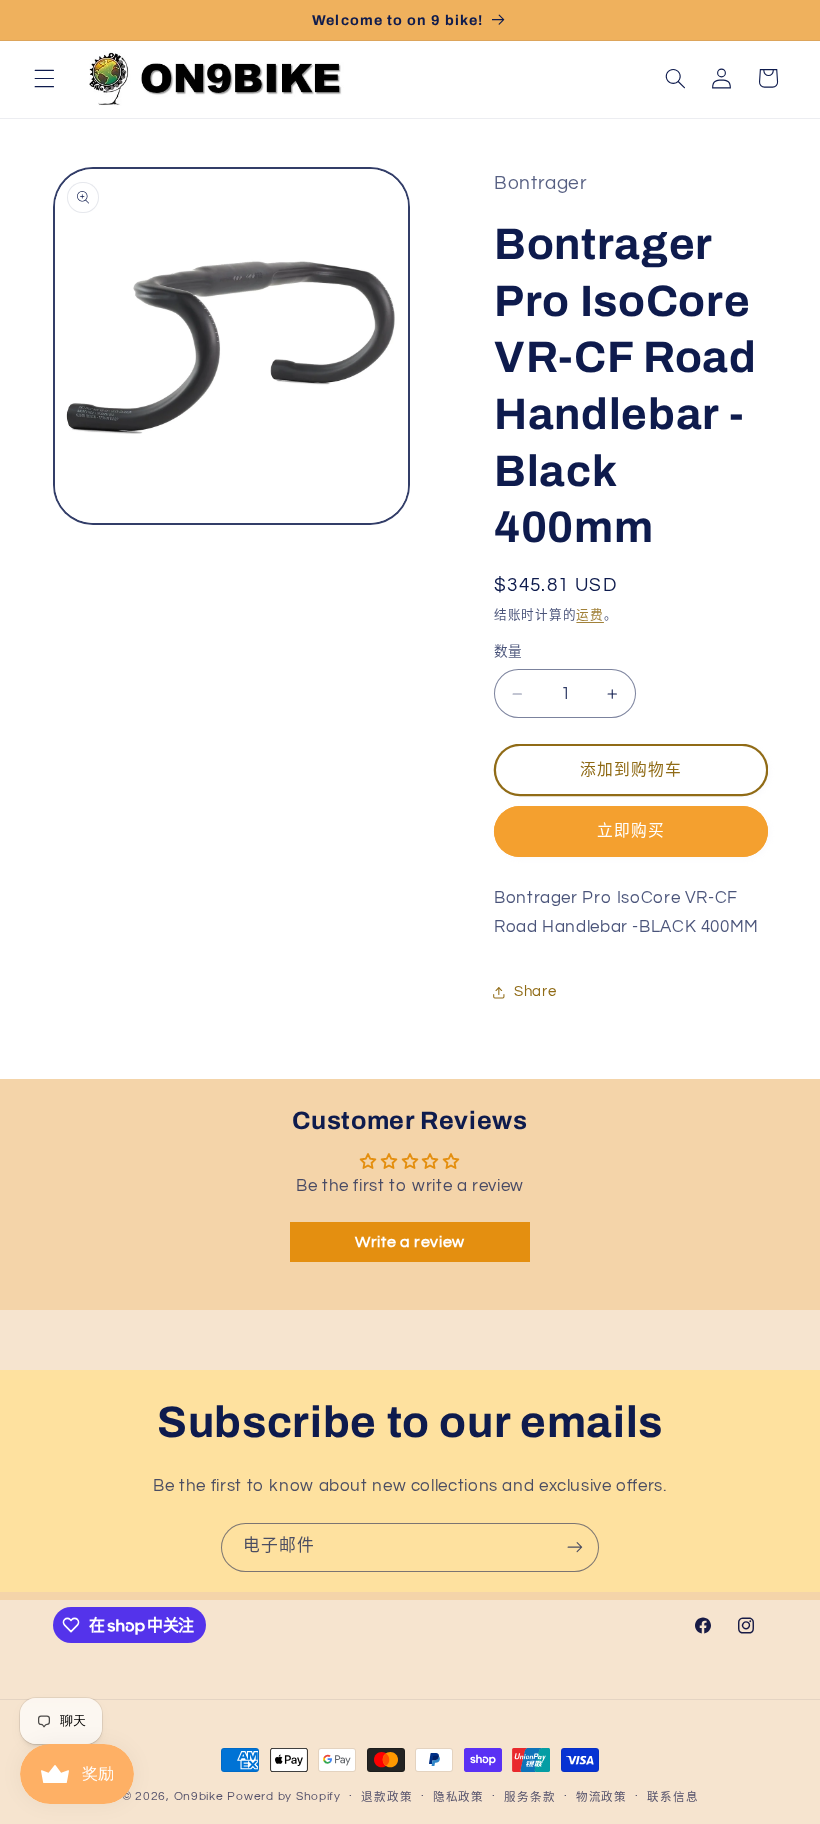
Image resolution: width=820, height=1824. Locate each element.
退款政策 (386, 1797)
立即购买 (631, 831)
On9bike (199, 1796)
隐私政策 (458, 1797)
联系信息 (672, 1797)
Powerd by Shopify (284, 1796)
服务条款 (529, 1797)
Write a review (410, 1242)
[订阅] (575, 1547)
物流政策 (601, 1797)
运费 (589, 615)
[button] (44, 78)
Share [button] (535, 991)
